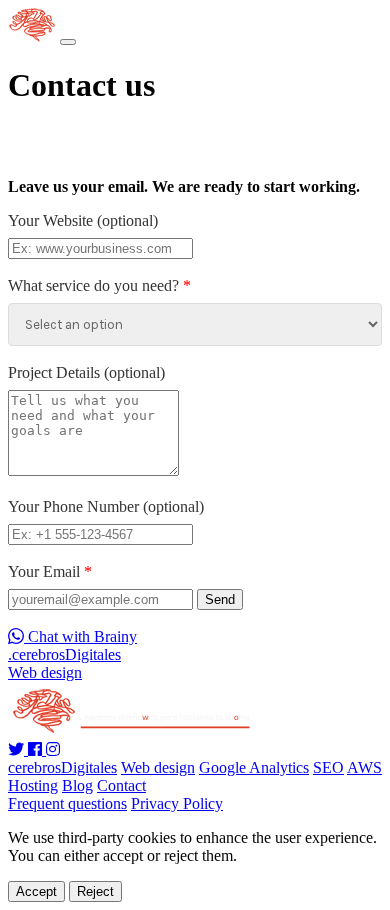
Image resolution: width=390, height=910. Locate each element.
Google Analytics (254, 767)
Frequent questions (67, 803)
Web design (158, 767)
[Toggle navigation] (68, 42)
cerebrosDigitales (62, 767)
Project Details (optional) (86, 372)
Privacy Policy (177, 803)
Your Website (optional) (83, 220)
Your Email (50, 571)
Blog (77, 785)
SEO (328, 767)
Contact (121, 785)
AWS (364, 767)
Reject (95, 891)
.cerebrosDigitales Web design (64, 663)
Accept (36, 891)
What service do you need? (99, 285)
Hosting (33, 785)
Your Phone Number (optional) (106, 506)
